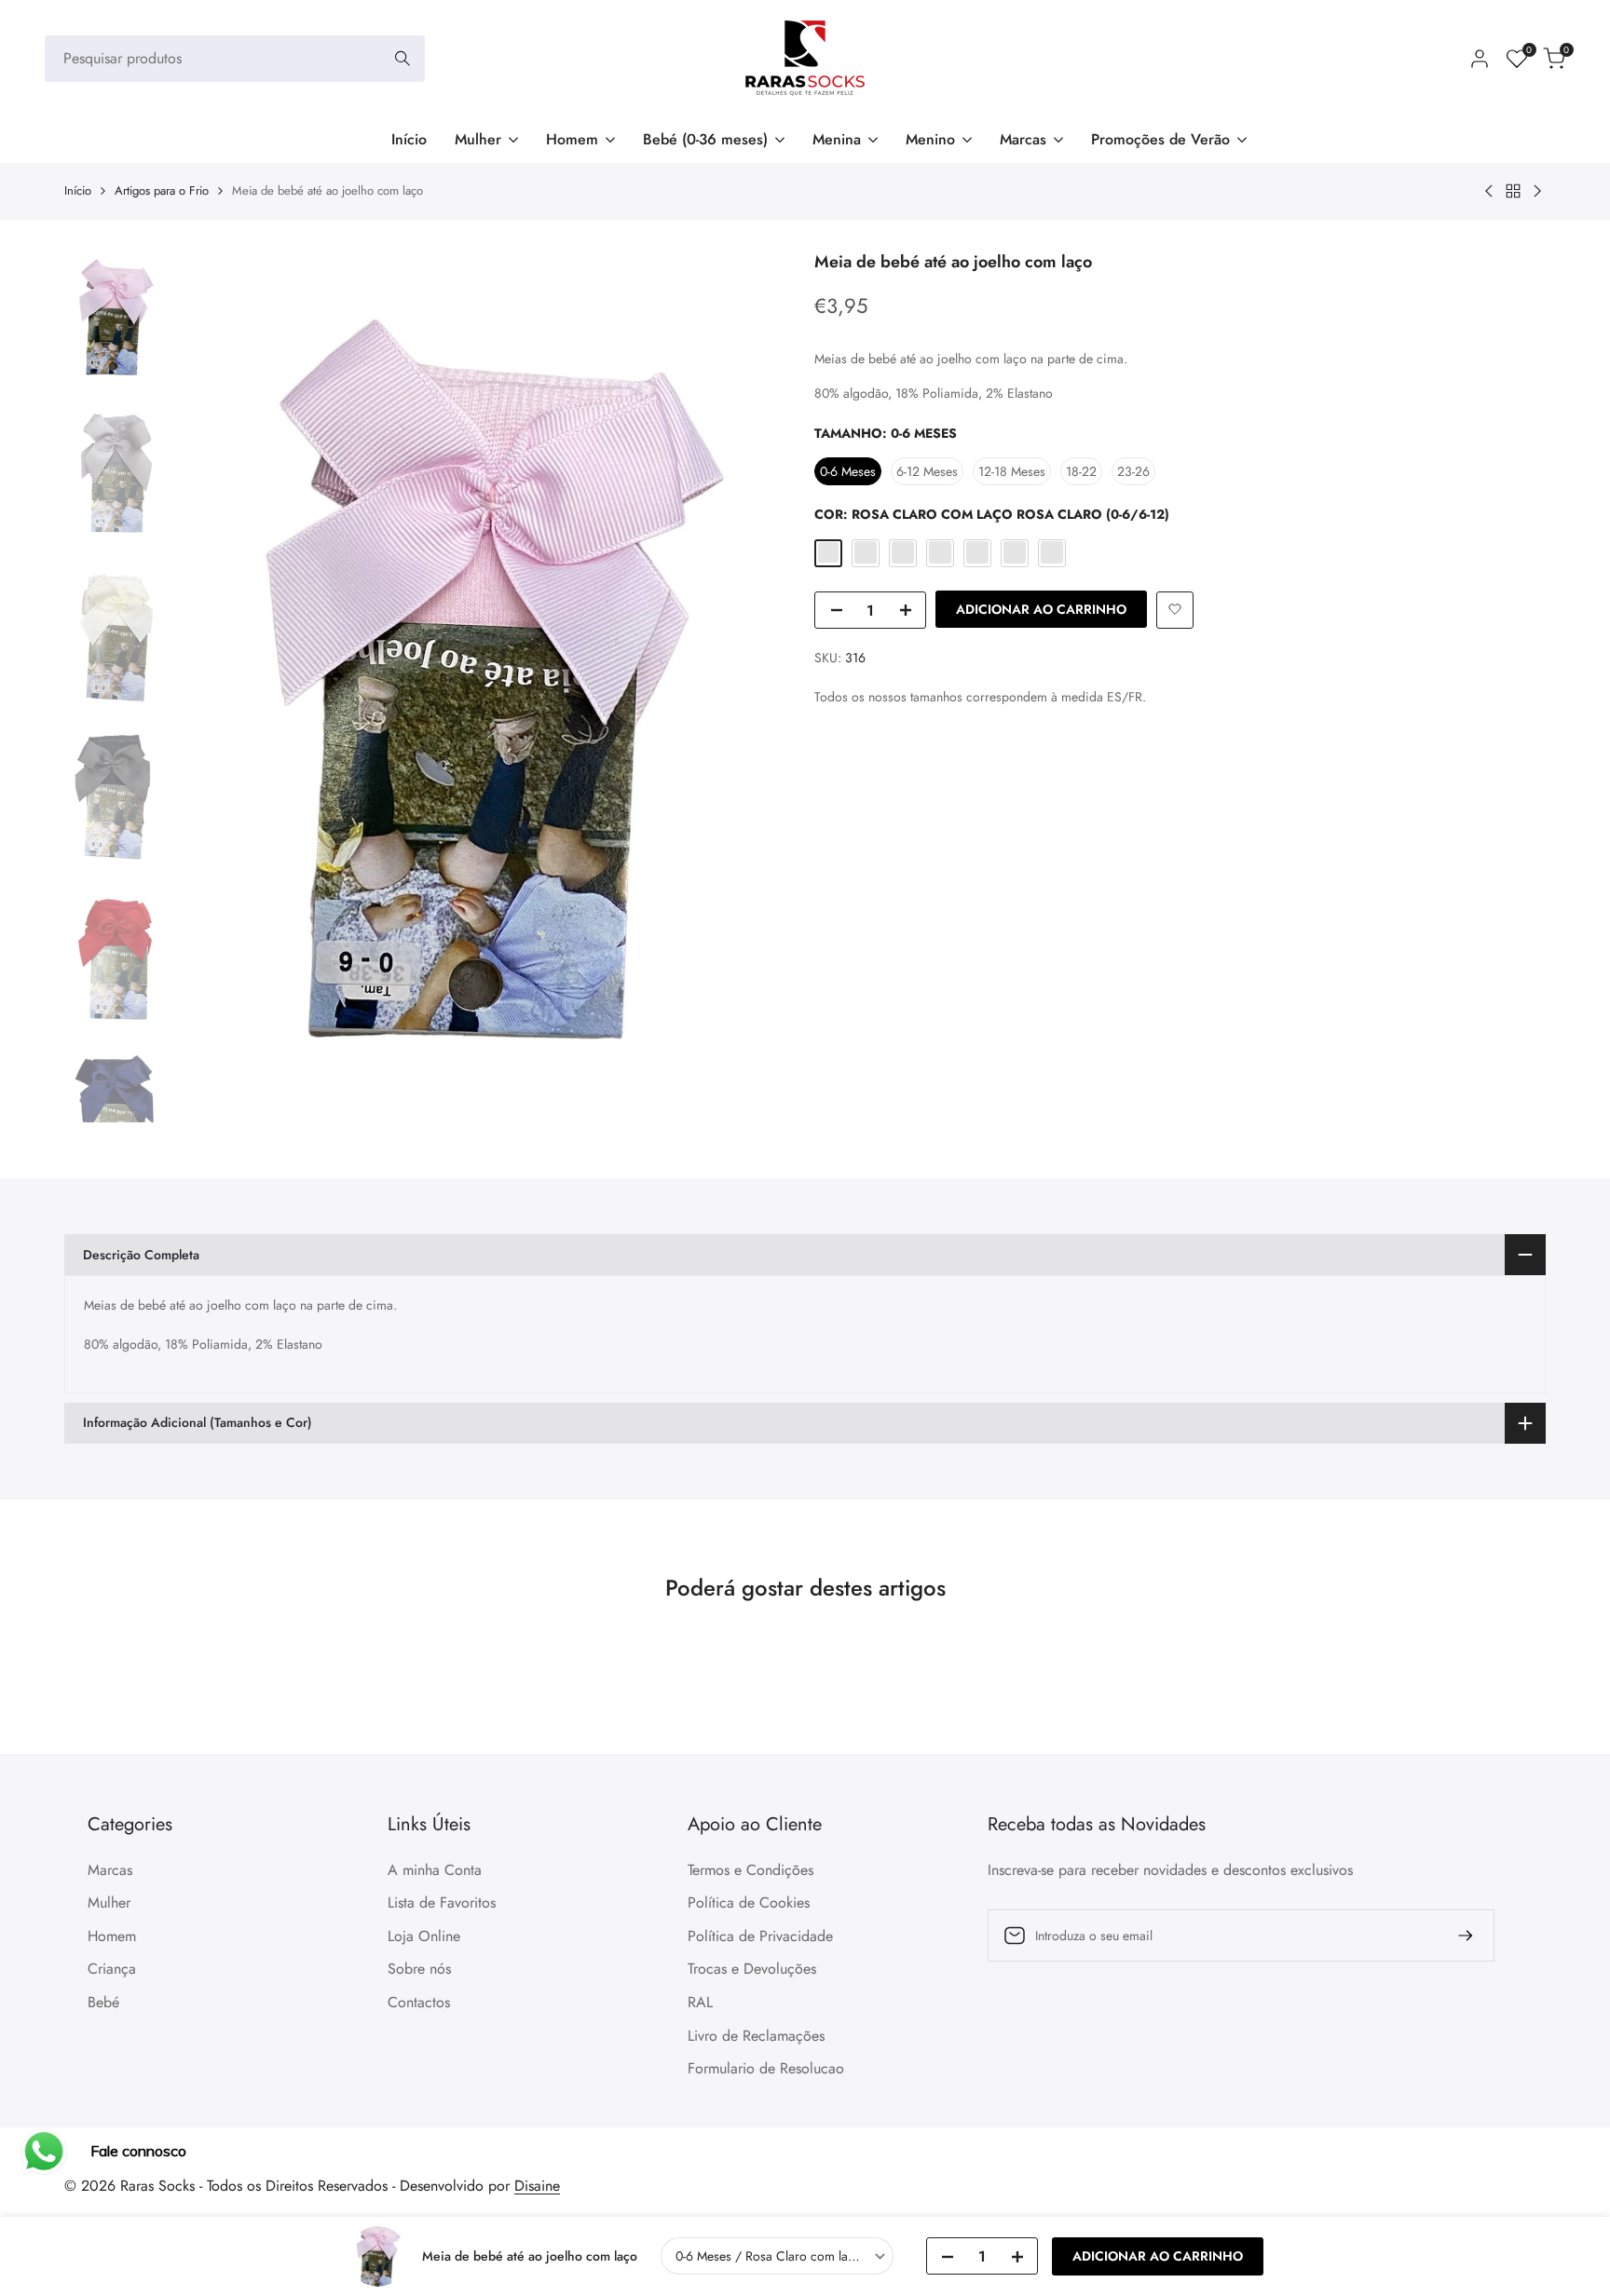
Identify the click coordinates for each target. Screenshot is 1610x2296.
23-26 (1133, 471)
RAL (700, 2002)
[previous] (211, 685)
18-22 (1081, 471)
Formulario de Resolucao (766, 2068)
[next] (758, 685)
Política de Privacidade (760, 1936)
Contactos (419, 2002)
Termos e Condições (750, 1870)
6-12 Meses (927, 471)
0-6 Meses (848, 471)
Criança (112, 1969)
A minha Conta (435, 1870)
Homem (112, 1936)
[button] (1175, 609)
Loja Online (424, 1936)
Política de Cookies (749, 1902)
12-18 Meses (1012, 471)
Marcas (110, 1870)
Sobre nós (419, 1969)
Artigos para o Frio (162, 190)
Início (78, 190)
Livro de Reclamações (756, 2036)
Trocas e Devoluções (752, 1969)
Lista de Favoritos (442, 1902)
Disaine (537, 2186)
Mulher (109, 1902)
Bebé (103, 2002)
